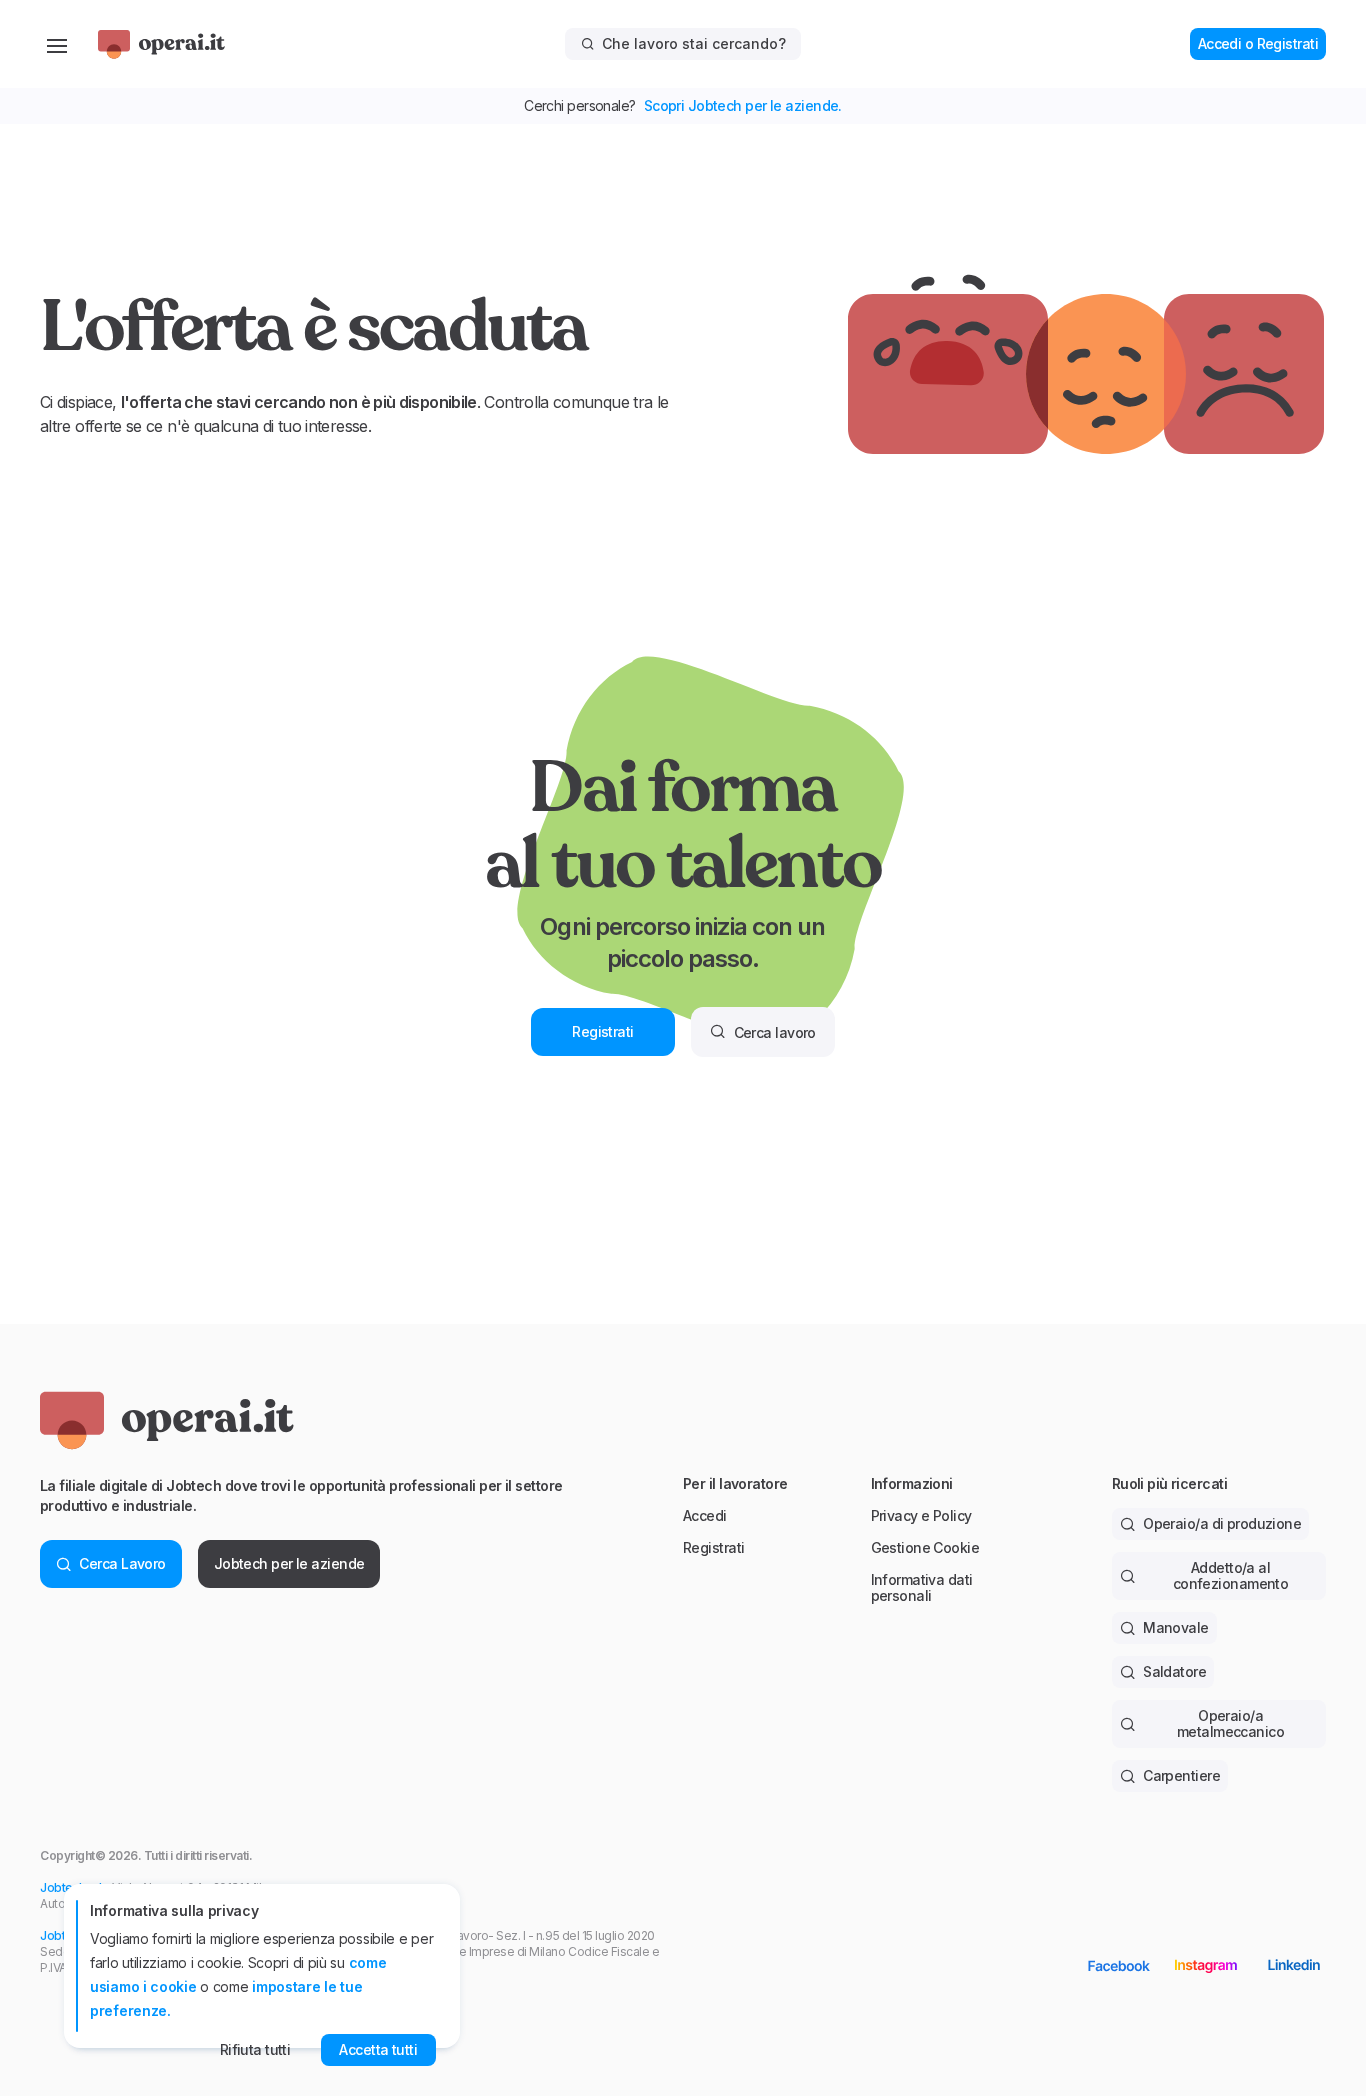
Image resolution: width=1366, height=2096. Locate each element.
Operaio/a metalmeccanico (1230, 1723)
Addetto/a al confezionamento (1231, 1575)
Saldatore (1174, 1671)
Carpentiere (1181, 1775)
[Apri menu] (57, 44)
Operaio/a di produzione (1222, 1523)
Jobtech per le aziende (289, 1563)
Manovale (1176, 1627)
